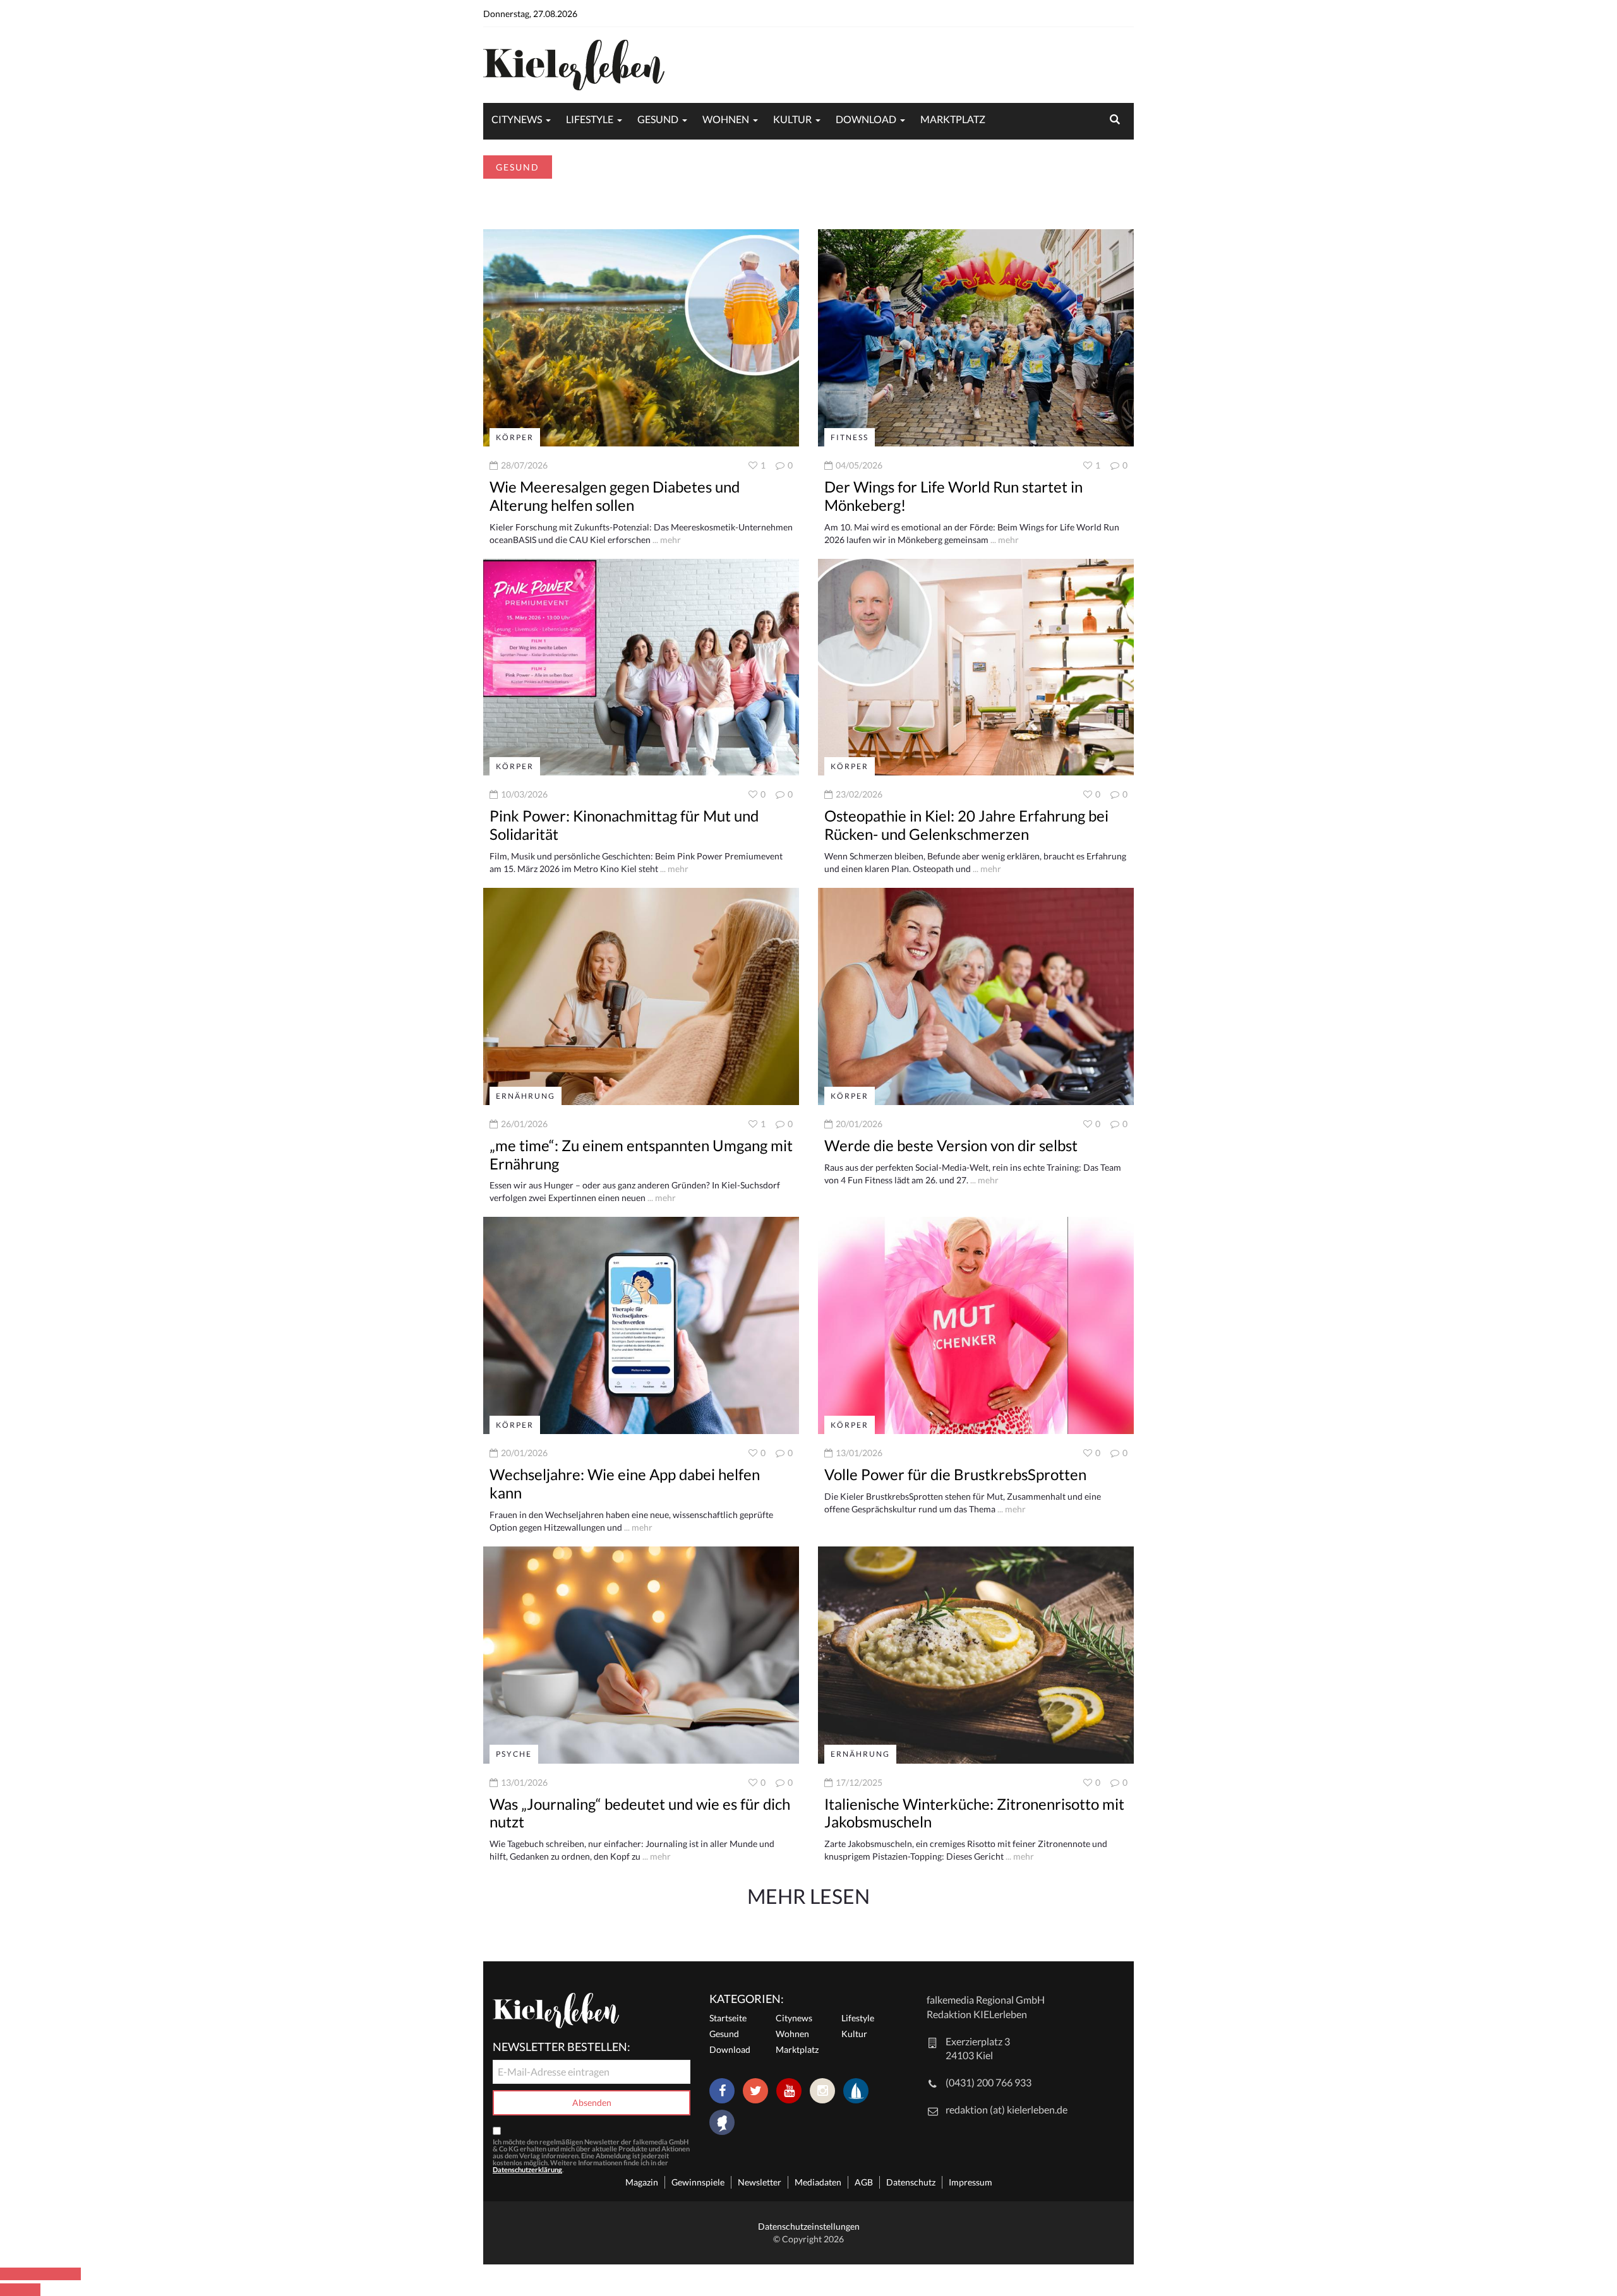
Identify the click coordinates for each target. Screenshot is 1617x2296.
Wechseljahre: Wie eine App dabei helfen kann (625, 1483)
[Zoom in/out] (71, 2274)
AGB (864, 2182)
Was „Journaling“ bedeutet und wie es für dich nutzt (640, 1813)
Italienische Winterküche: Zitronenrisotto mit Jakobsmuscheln (974, 1813)
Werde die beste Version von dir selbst (951, 1145)
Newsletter (760, 2182)
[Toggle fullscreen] (51, 2274)
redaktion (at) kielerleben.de (1007, 2109)
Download (866, 119)
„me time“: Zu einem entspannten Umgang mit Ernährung (641, 1154)
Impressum (971, 2182)
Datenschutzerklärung (527, 2169)
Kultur (792, 119)
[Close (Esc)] (10, 2274)
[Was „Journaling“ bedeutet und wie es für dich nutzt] (641, 1653)
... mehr (666, 540)
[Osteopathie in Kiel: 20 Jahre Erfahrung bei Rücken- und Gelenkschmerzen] (976, 666)
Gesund (658, 119)
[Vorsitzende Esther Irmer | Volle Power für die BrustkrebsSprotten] (976, 1324)
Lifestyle (590, 119)
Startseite (728, 2018)
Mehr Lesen (808, 1896)
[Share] (30, 2274)
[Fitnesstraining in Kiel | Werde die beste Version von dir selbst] (976, 996)
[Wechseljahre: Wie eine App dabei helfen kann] (641, 1324)
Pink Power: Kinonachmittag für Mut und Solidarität (624, 825)
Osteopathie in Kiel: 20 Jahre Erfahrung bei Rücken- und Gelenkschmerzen (966, 825)
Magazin (642, 2182)
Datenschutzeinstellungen (809, 2226)
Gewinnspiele (698, 2182)
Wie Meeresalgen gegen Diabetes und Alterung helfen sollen (615, 496)
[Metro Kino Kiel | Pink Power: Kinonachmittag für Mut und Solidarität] (641, 666)
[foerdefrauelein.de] (722, 2124)
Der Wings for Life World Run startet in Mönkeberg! (953, 496)
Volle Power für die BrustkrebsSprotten (955, 1474)
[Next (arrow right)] (30, 2290)
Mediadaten (818, 2182)
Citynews (517, 119)
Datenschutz (911, 2182)
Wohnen (726, 119)
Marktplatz (953, 119)
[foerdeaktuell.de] (856, 2091)
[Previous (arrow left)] (10, 2290)
